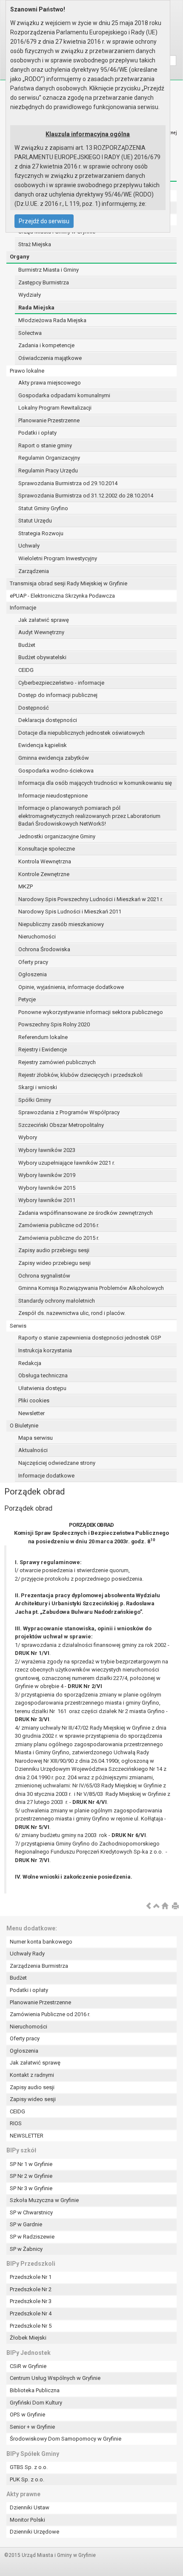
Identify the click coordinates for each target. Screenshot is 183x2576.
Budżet (27, 645)
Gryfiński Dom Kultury (36, 2403)
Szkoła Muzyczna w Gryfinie (44, 2200)
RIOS (16, 2123)
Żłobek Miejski (28, 2338)
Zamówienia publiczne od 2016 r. (59, 1225)
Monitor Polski (27, 2520)
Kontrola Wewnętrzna (45, 861)
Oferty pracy (33, 962)
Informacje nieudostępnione (53, 796)
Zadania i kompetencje (46, 345)
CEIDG (26, 670)
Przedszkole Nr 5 (31, 2326)
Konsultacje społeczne (47, 849)
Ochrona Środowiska (44, 949)
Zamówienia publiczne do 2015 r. (59, 1238)
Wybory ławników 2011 (47, 1200)
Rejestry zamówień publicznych (57, 1062)
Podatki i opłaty (37, 433)
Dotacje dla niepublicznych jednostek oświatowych (81, 733)
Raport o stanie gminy (45, 445)
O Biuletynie (24, 1426)
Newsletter (31, 1413)
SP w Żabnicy (26, 2249)
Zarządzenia (34, 571)
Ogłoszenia (33, 974)
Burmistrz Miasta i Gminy (49, 270)
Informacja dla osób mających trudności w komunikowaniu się (95, 783)
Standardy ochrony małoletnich (57, 1301)
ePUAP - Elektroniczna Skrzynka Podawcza (62, 596)
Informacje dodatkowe (46, 1476)
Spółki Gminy (35, 1100)
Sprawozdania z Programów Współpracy (69, 1112)
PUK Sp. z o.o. (27, 2479)
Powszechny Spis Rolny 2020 (54, 1024)
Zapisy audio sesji (32, 2087)
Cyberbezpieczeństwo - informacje (61, 683)
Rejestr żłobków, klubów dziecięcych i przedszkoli (80, 1075)
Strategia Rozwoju (41, 533)
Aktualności (33, 1450)
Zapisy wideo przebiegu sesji (54, 1263)
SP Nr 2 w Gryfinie (31, 2176)
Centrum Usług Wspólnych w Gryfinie (55, 2378)
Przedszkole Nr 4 (31, 2313)
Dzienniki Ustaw (30, 2507)
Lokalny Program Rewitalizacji (55, 408)
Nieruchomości (37, 937)
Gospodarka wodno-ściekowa (56, 771)
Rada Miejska (36, 308)
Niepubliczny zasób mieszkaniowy (61, 924)
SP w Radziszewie (32, 2237)
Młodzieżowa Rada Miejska (52, 320)
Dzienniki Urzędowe (34, 2532)
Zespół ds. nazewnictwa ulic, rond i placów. (72, 1313)
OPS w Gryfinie (27, 2414)
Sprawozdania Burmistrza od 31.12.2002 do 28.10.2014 (86, 496)
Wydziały (30, 295)
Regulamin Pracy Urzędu (48, 471)
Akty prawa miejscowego (50, 383)
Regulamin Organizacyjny (49, 458)
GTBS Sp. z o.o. (29, 2467)
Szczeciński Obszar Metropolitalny (61, 1125)
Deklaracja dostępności (48, 720)
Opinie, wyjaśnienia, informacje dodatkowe (71, 987)
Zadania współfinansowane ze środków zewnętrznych (86, 1213)
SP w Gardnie (26, 2224)
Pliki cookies (34, 1400)
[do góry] (157, 1906)
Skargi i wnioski (38, 1087)
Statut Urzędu (35, 521)
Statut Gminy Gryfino (43, 508)
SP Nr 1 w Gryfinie (31, 2164)
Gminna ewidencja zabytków (54, 758)
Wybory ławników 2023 (47, 1150)
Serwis (18, 1326)
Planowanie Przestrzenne (49, 420)
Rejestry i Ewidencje (43, 1049)
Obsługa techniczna (43, 1375)
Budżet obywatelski (42, 657)
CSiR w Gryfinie (28, 2366)
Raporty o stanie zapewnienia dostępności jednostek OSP (90, 1338)
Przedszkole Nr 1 (31, 2277)
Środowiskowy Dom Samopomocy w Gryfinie (66, 2439)
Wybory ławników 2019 (47, 1175)
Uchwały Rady (27, 1954)
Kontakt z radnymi (32, 2075)
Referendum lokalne (43, 1037)
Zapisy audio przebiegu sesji (54, 1250)
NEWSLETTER (27, 2136)
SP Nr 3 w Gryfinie (31, 2188)
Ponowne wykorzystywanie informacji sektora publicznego (91, 1012)
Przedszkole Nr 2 (31, 2289)
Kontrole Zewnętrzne (44, 874)
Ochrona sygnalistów (44, 1276)
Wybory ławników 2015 (47, 1188)
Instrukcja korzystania (45, 1350)
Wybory (28, 1137)
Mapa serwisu (36, 1438)
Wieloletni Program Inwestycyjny (58, 558)
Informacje (23, 608)
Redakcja (30, 1363)
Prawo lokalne (27, 371)
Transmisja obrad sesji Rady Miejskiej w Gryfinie (69, 583)
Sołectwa (30, 333)
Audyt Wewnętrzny (41, 632)
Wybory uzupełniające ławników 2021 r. (67, 1163)
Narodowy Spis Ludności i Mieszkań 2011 (70, 912)
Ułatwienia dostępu (42, 1388)
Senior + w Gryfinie (32, 2427)
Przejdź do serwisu (44, 221)
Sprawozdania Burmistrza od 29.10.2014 (68, 483)
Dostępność (34, 708)
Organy (20, 257)
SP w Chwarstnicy (31, 2212)
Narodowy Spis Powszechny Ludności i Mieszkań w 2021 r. (91, 899)
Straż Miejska (35, 244)
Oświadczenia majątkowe (50, 358)
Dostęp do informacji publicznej (58, 695)
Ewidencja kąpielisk (43, 745)
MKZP (26, 886)
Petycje (27, 999)
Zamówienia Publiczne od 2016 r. (50, 2014)
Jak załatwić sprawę (44, 620)
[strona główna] (165, 1906)
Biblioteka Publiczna (35, 2390)
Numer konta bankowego (41, 1942)
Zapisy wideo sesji (33, 2099)
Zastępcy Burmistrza (44, 282)
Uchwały (29, 546)
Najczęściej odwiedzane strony (57, 1463)
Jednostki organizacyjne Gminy (57, 836)
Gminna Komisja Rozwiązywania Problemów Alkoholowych (91, 1288)
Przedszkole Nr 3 (31, 2301)
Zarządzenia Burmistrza (39, 1966)
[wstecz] (149, 1906)
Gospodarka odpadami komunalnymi (64, 395)
